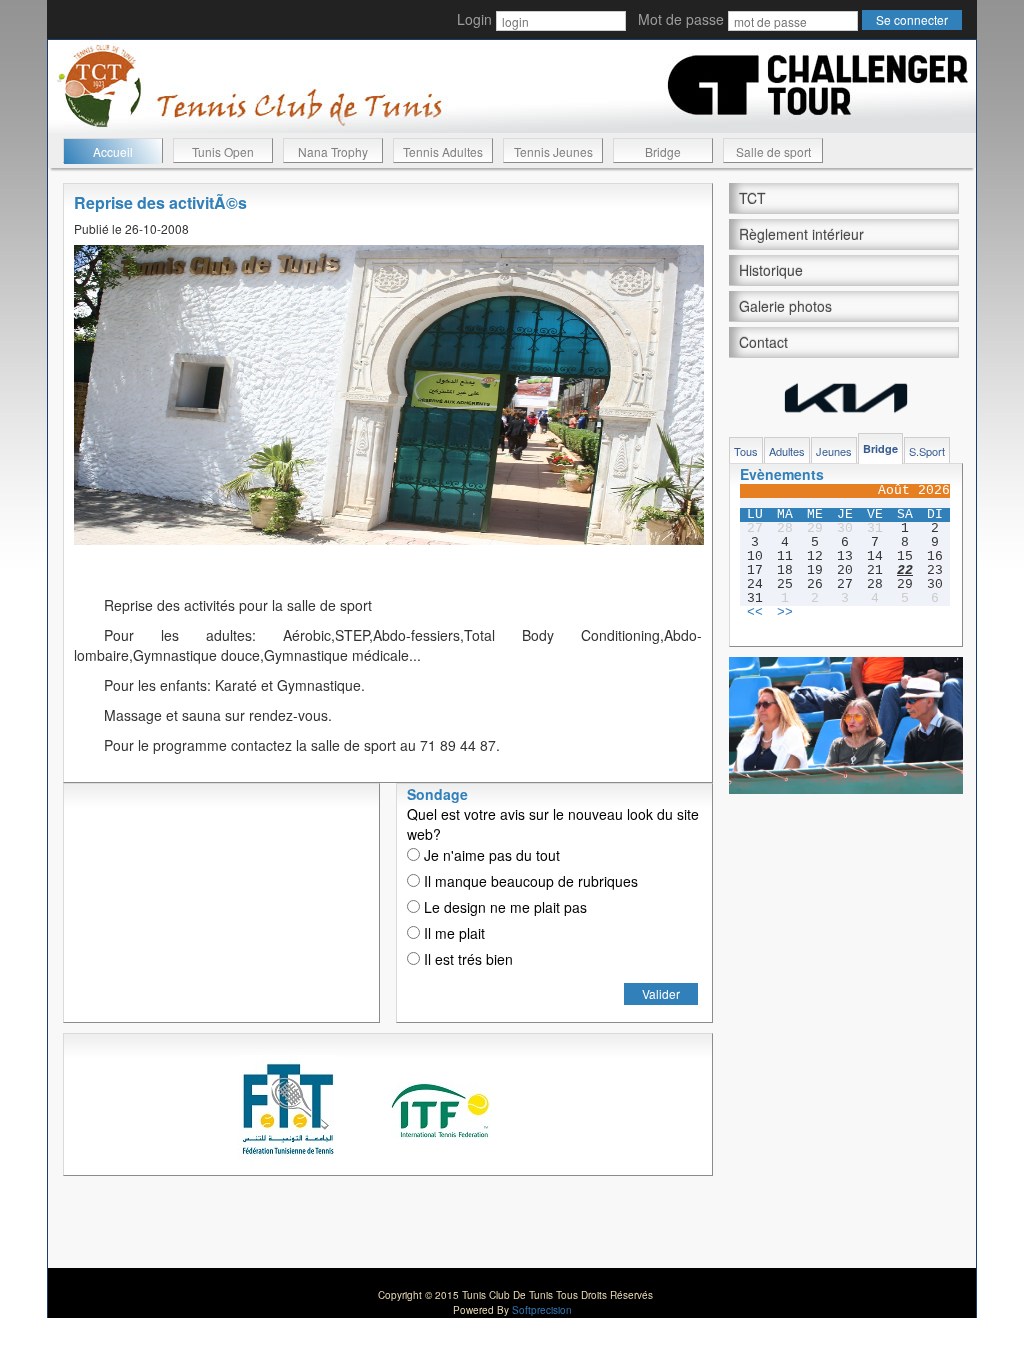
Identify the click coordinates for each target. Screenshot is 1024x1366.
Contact (763, 342)
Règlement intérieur (801, 234)
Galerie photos (785, 306)
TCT (752, 198)
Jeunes (834, 451)
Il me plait (452, 933)
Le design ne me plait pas (503, 907)
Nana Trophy (333, 151)
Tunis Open (223, 151)
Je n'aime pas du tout (490, 855)
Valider (661, 993)
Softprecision (542, 1310)
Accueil (113, 151)
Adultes (787, 451)
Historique (771, 270)
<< (755, 613)
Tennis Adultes (443, 151)
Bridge (663, 151)
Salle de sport (773, 151)
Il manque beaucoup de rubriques (529, 881)
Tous (746, 451)
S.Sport (927, 451)
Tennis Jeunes (553, 151)
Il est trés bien (466, 959)
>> (785, 613)
